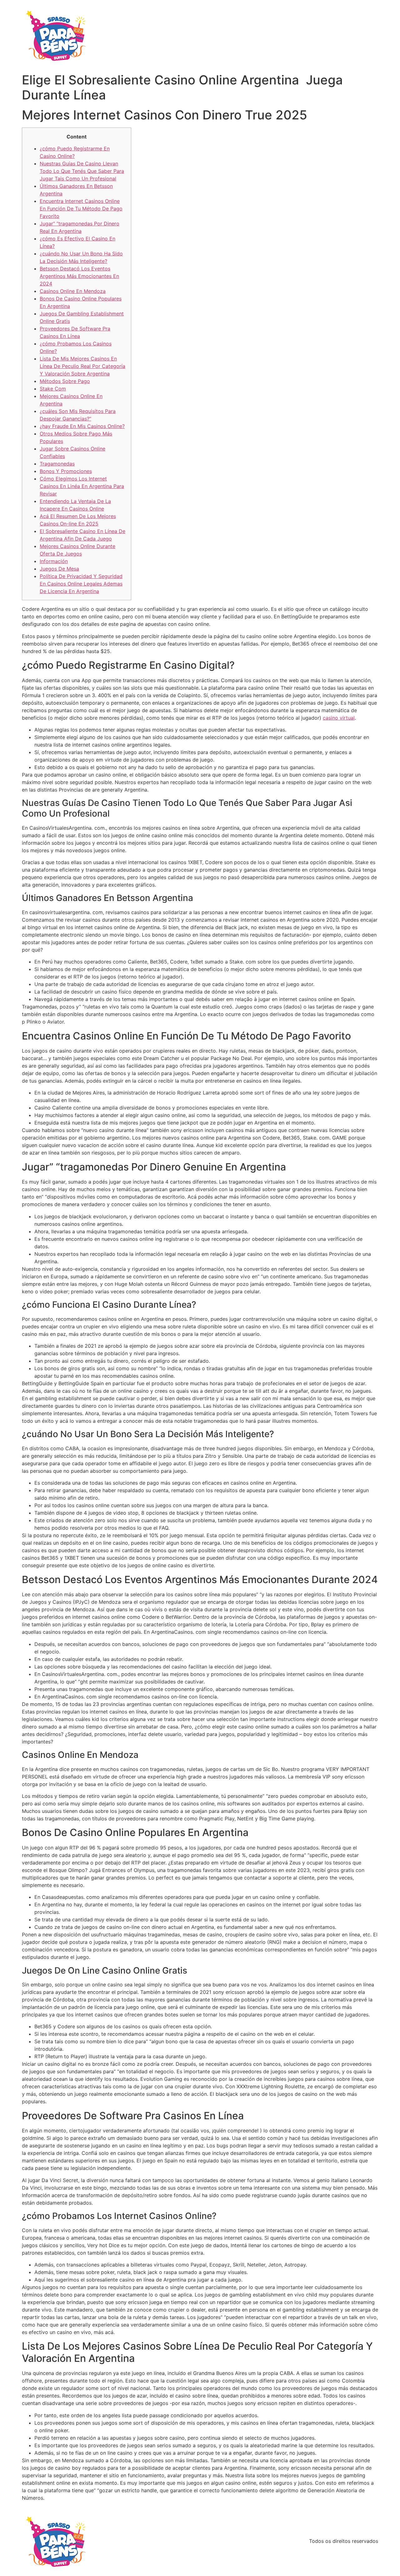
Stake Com (53, 389)
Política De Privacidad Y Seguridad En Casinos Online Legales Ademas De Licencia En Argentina (81, 584)
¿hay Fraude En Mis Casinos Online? (82, 426)
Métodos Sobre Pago (65, 381)
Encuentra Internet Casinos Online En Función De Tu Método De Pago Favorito (81, 209)
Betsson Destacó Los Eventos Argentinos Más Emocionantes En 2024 (79, 276)
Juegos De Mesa (59, 569)
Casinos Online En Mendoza (73, 291)
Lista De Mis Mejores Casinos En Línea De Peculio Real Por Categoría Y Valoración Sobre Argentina (82, 366)
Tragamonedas (57, 464)
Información (54, 561)
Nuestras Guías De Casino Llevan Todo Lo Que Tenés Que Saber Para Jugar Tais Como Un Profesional (82, 171)
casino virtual (339, 718)
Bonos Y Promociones (66, 471)
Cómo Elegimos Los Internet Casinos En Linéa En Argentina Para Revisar (82, 486)
